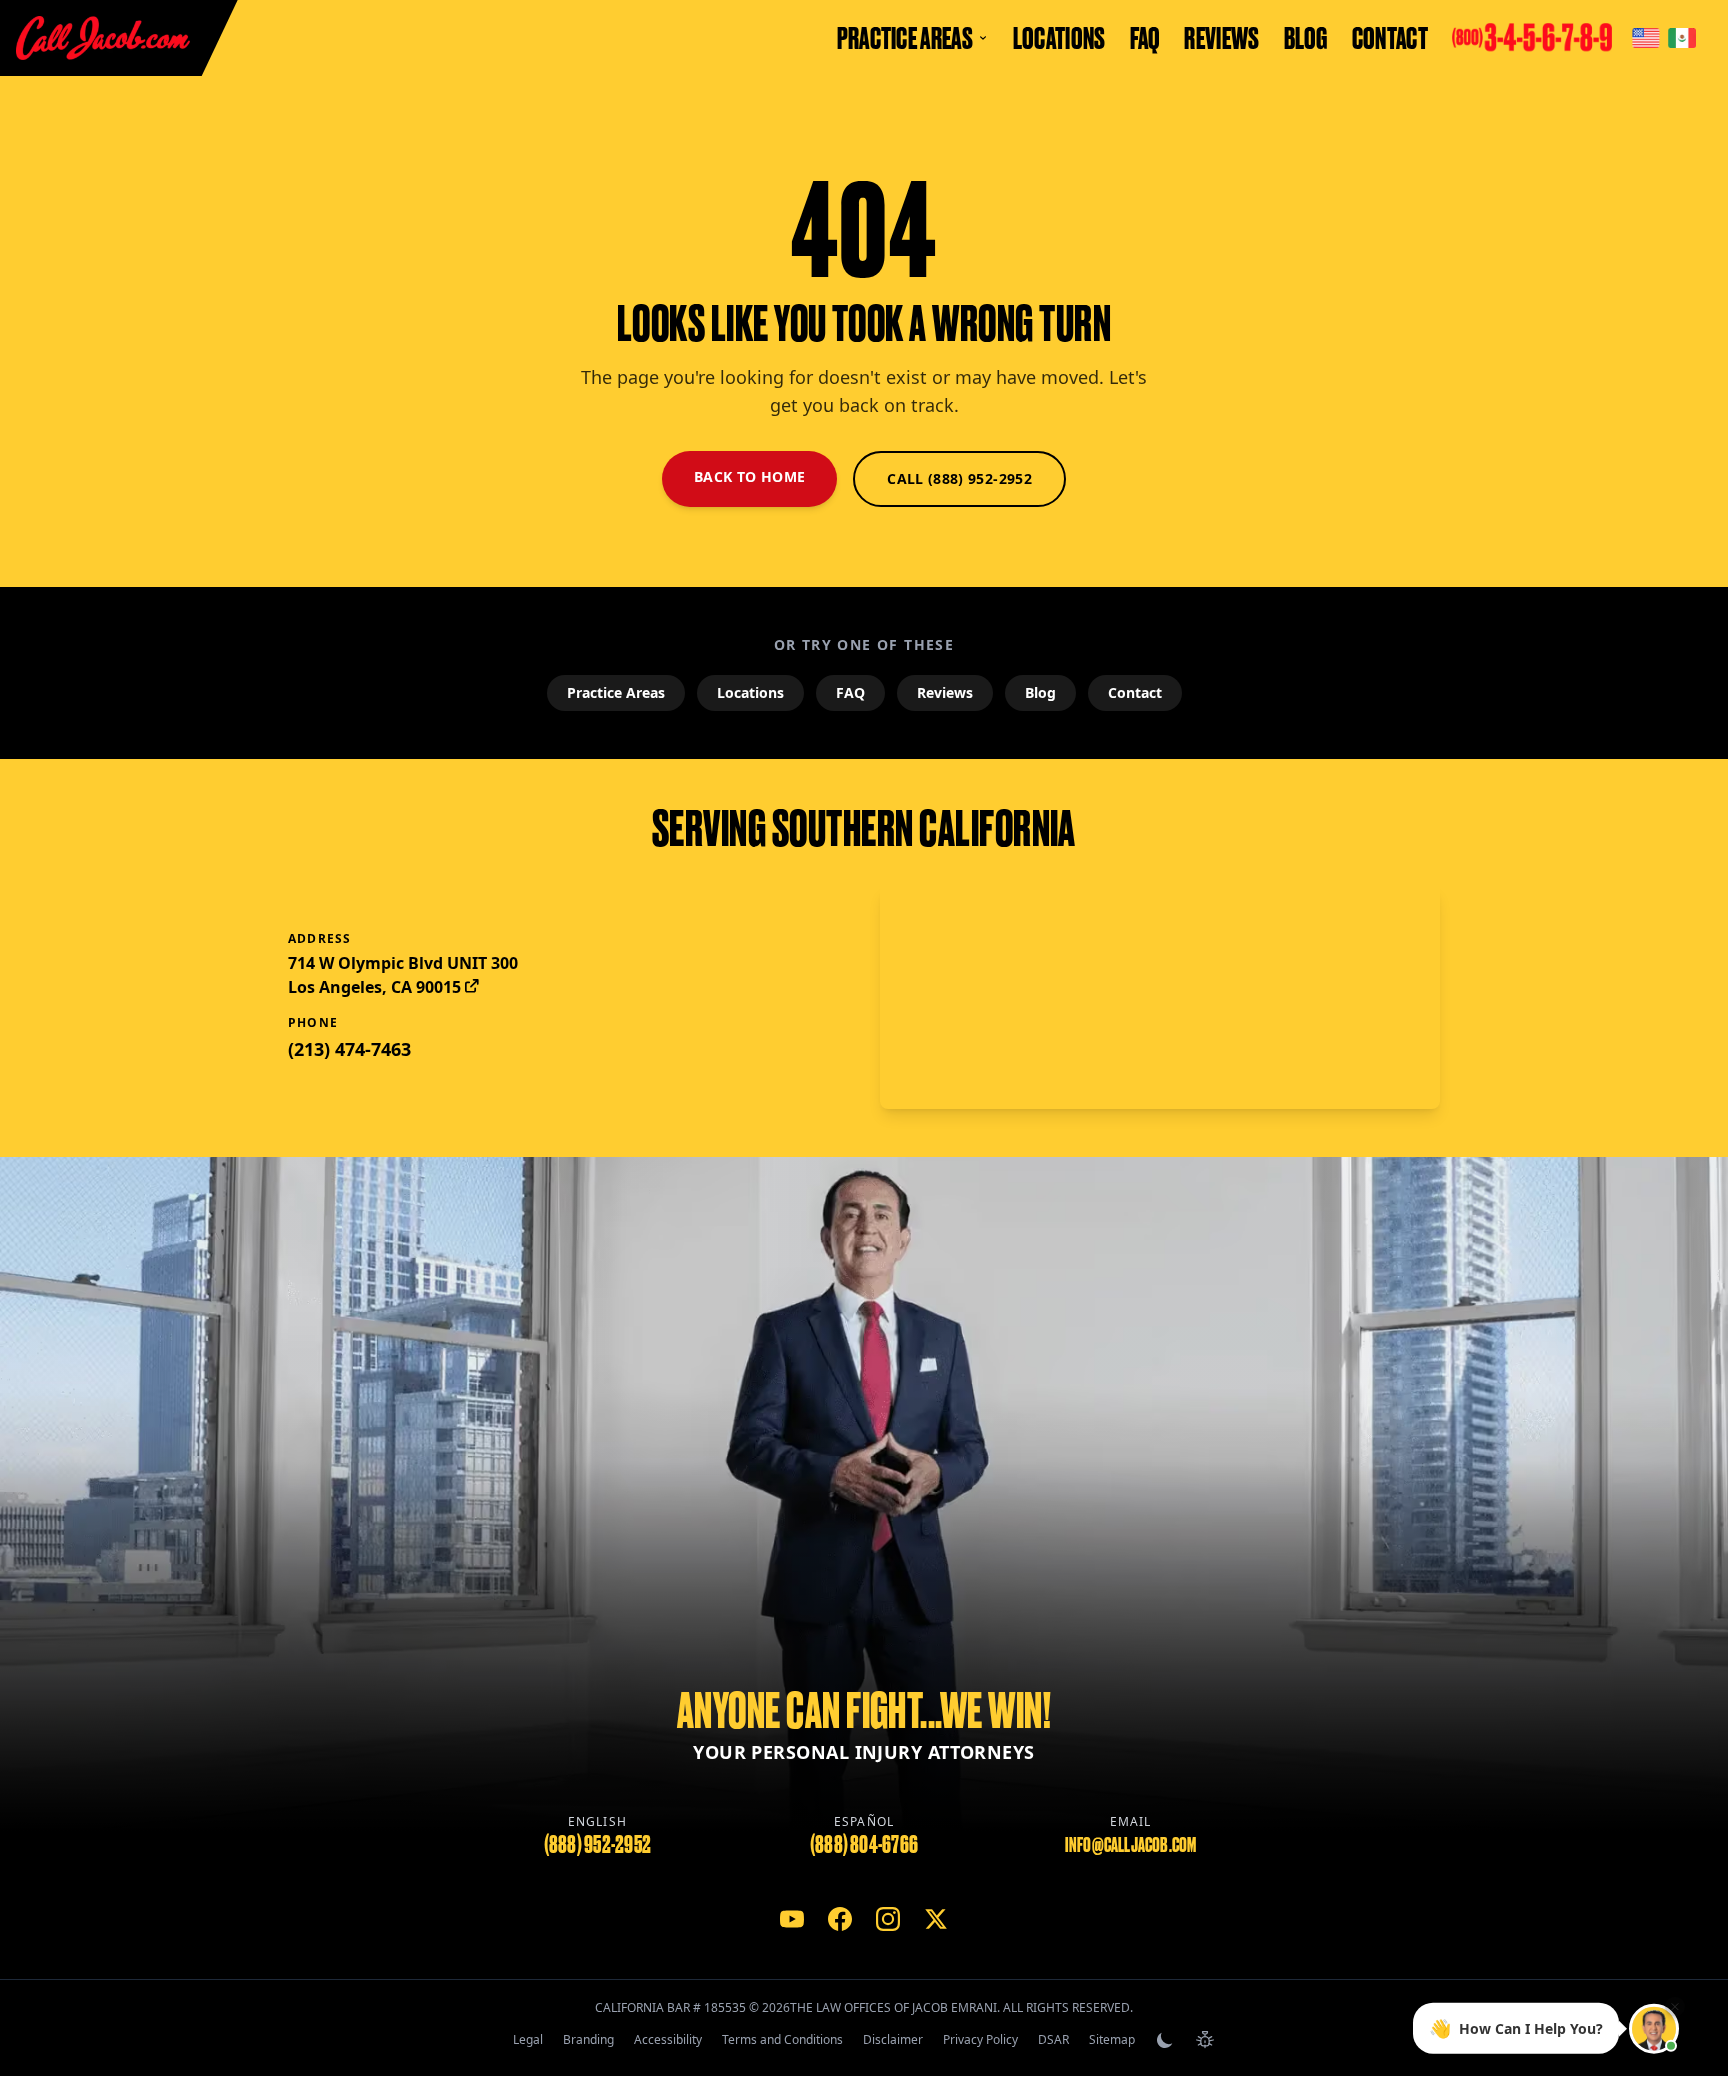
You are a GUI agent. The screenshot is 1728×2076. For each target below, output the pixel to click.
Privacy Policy (980, 2039)
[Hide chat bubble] (1675, 2008)
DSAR (1053, 2039)
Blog (1306, 38)
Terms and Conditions (782, 2039)
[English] (1646, 38)
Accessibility (668, 2039)
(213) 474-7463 (349, 1049)
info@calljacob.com (1131, 1845)
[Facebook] (840, 1919)
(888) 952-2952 (597, 1844)
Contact (1390, 38)
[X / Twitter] (936, 1919)
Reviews (1221, 38)
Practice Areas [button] (905, 38)
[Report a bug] (1205, 2040)
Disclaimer (893, 2039)
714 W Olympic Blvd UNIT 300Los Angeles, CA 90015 (403, 975)
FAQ (1145, 38)
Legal (528, 2039)
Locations (1059, 38)
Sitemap (1112, 2039)
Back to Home (749, 476)
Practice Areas (616, 692)
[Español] (1682, 38)
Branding (588, 2039)
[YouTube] (792, 1919)
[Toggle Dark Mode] (1165, 2040)
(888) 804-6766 (864, 1844)
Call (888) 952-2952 (959, 478)
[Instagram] (888, 1919)
